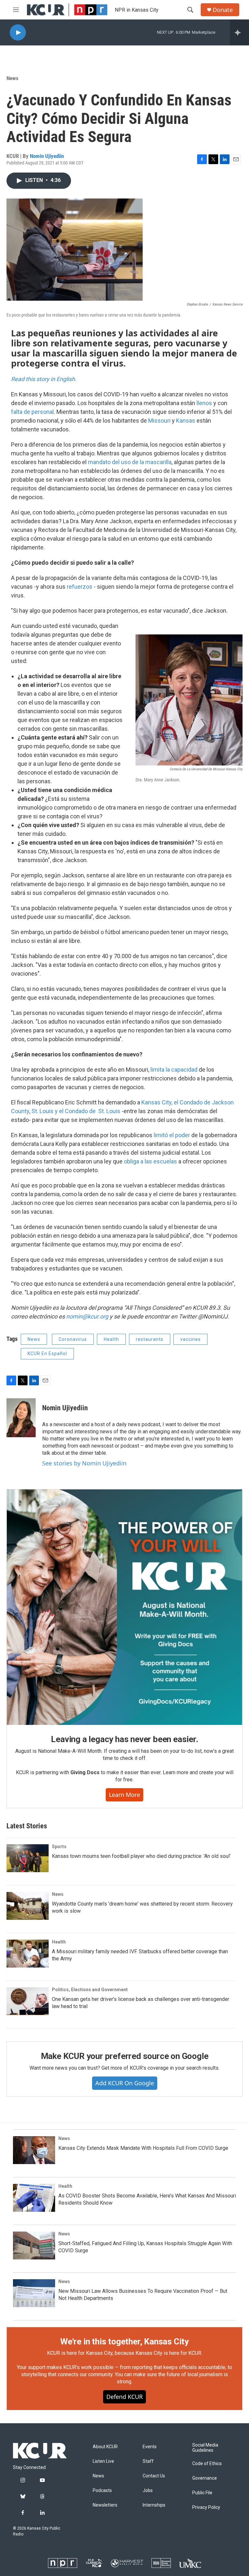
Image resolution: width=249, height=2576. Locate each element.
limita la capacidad (175, 1070)
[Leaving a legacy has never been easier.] (124, 1607)
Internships (154, 2505)
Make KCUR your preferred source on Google (125, 2056)
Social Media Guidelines (205, 2448)
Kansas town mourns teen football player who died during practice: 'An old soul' (141, 1856)
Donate (223, 10)
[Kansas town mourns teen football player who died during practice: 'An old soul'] (28, 1858)
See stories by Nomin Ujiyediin (84, 1463)
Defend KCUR (124, 2397)
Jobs (148, 2491)
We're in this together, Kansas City (124, 2341)
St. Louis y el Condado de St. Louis (77, 1111)
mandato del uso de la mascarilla (130, 462)
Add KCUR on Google (125, 2083)
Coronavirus (73, 1339)
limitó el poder (172, 1135)
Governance (205, 2478)
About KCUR (105, 2447)
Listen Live (103, 2461)
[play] (18, 33)
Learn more (124, 1795)
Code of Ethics (207, 2464)
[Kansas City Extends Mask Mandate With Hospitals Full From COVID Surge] (34, 2150)
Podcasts (102, 2491)
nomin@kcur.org (87, 1316)
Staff (148, 2461)
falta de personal (32, 412)
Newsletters (105, 2505)
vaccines (190, 1339)
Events (150, 2447)
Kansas (186, 421)
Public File (202, 2493)
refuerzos (80, 587)
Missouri (159, 421)
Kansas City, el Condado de (177, 1102)
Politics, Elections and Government (90, 1990)
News (12, 78)
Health (111, 1339)
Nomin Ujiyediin (47, 156)
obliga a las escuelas (151, 1161)
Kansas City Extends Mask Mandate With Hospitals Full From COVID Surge (143, 2148)
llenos (204, 403)
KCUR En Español (47, 1354)
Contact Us (154, 2476)
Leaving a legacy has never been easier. (124, 1739)
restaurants (150, 1339)
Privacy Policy (206, 2507)
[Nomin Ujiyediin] (21, 1418)
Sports (59, 1847)
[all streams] (239, 32)
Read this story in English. (44, 379)
